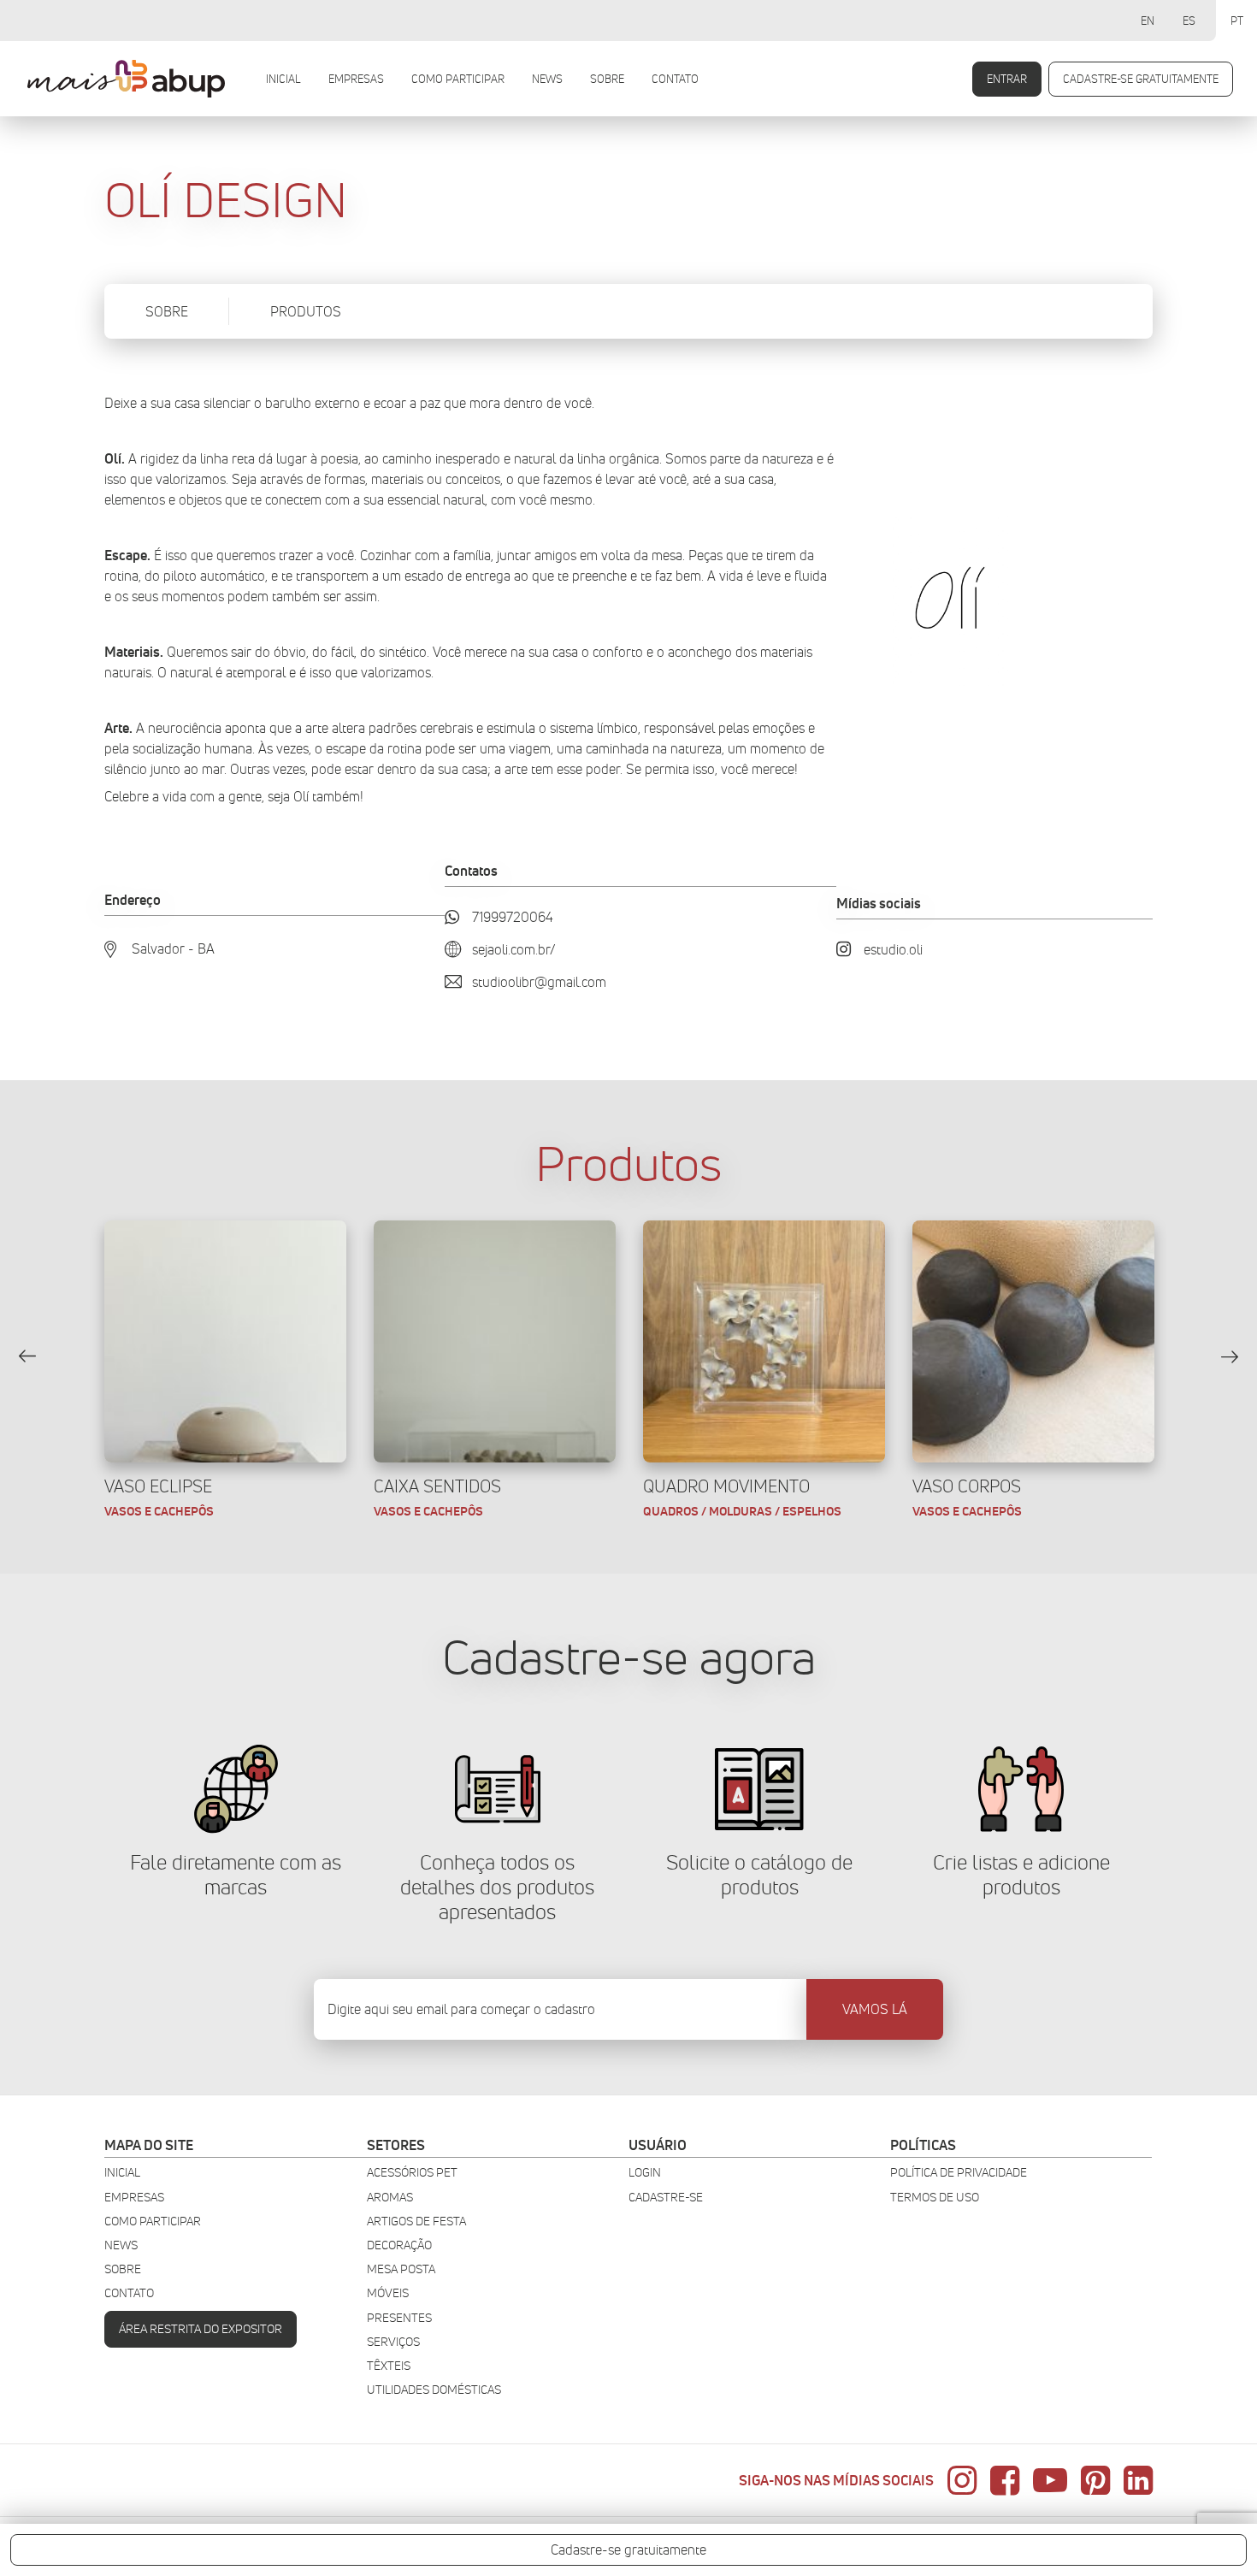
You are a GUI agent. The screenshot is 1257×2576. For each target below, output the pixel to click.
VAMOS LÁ (875, 2009)
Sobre (607, 79)
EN (1148, 21)
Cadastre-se (666, 2198)
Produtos (306, 312)
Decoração (399, 2245)
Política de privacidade (959, 2173)
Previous (27, 1356)
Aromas (390, 2198)
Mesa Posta (401, 2269)
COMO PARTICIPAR (458, 79)
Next (1230, 1356)
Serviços (393, 2342)
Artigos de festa (416, 2222)
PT (1237, 21)
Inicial (283, 79)
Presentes (399, 2318)
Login (645, 2173)
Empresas (356, 79)
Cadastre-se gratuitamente (1141, 79)
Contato (675, 79)
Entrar (1007, 79)
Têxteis (389, 2366)
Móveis (388, 2293)
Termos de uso (935, 2198)
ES (1189, 21)
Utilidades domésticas (434, 2390)
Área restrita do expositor (201, 2329)
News (547, 79)
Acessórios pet (412, 2173)
